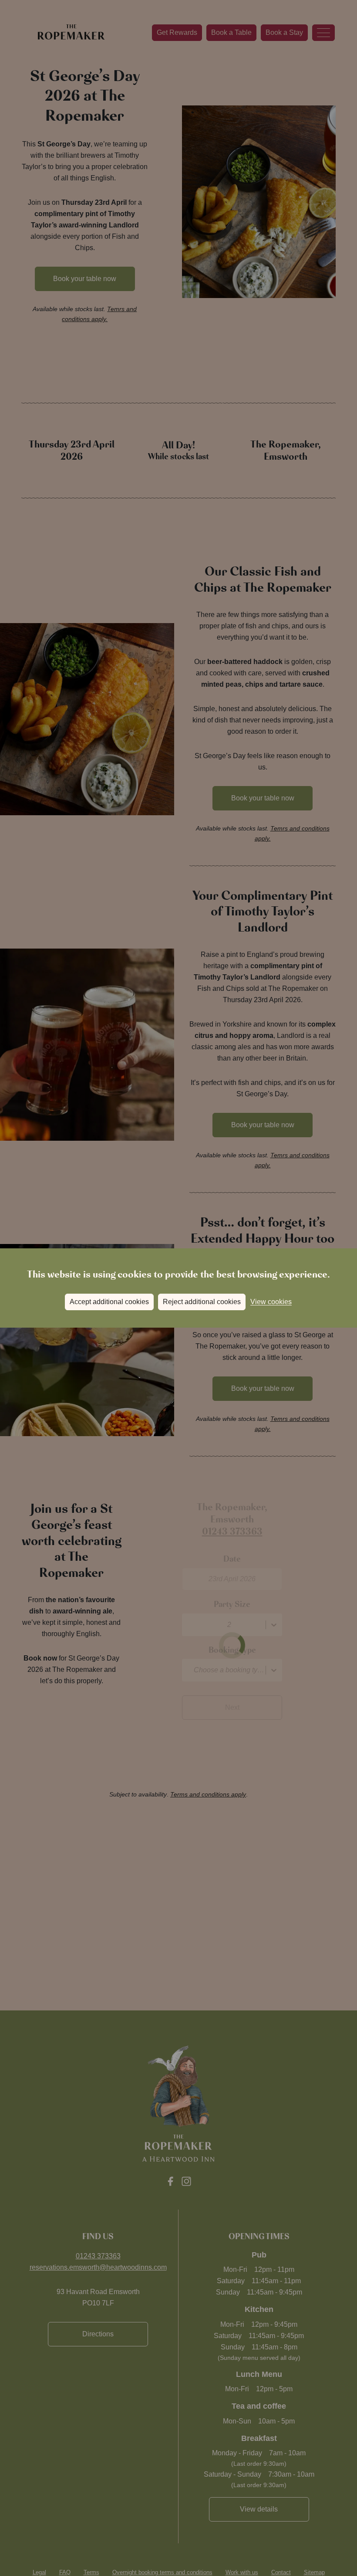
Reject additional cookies (202, 1302)
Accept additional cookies (109, 1302)
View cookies (271, 1302)
